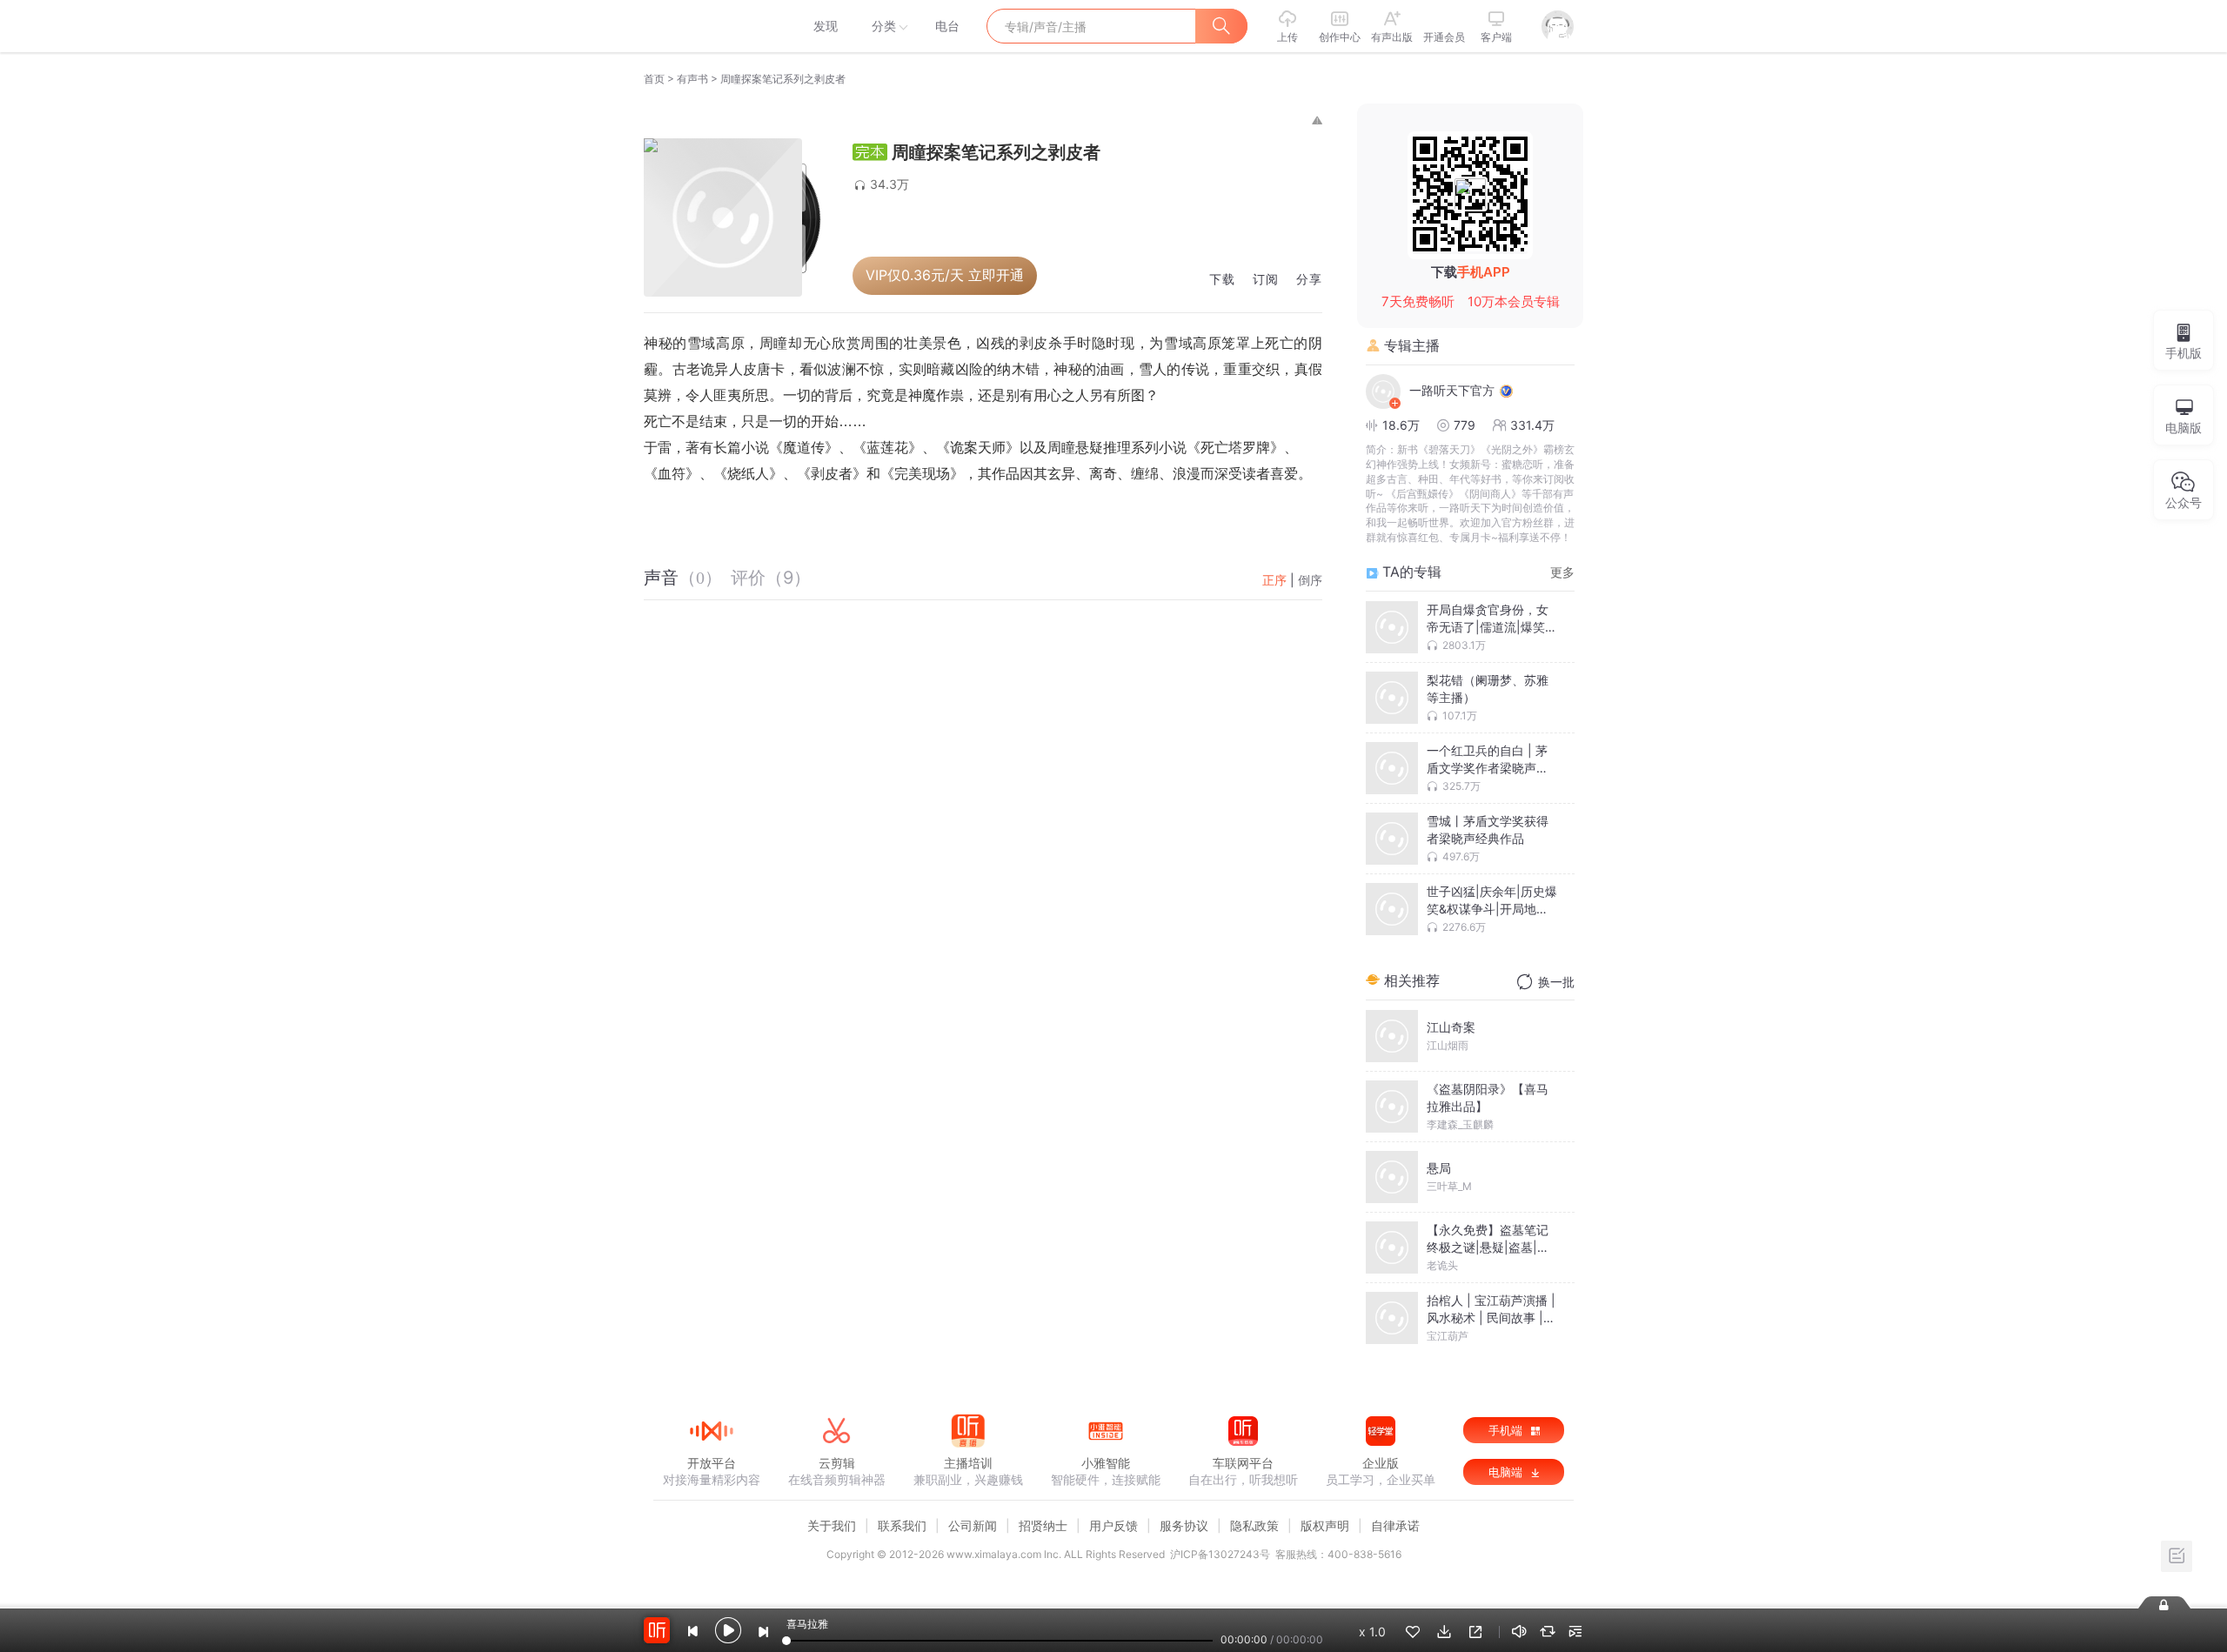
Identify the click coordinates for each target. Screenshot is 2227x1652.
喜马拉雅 (711, 26)
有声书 (692, 79)
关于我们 (832, 1525)
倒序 (1310, 580)
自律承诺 (1395, 1525)
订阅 (1266, 280)
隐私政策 (1254, 1525)
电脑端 (1507, 1472)
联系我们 (902, 1525)
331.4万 (1532, 425)
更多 (1562, 572)
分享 (1309, 280)
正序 (1274, 580)
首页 (654, 79)
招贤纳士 (1043, 1525)
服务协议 (1184, 1525)
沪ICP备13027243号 (1220, 1554)
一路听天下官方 (1452, 390)
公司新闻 (973, 1525)
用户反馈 (1113, 1525)
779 (1465, 425)
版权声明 (1325, 1525)
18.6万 (1401, 425)
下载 (1222, 280)
